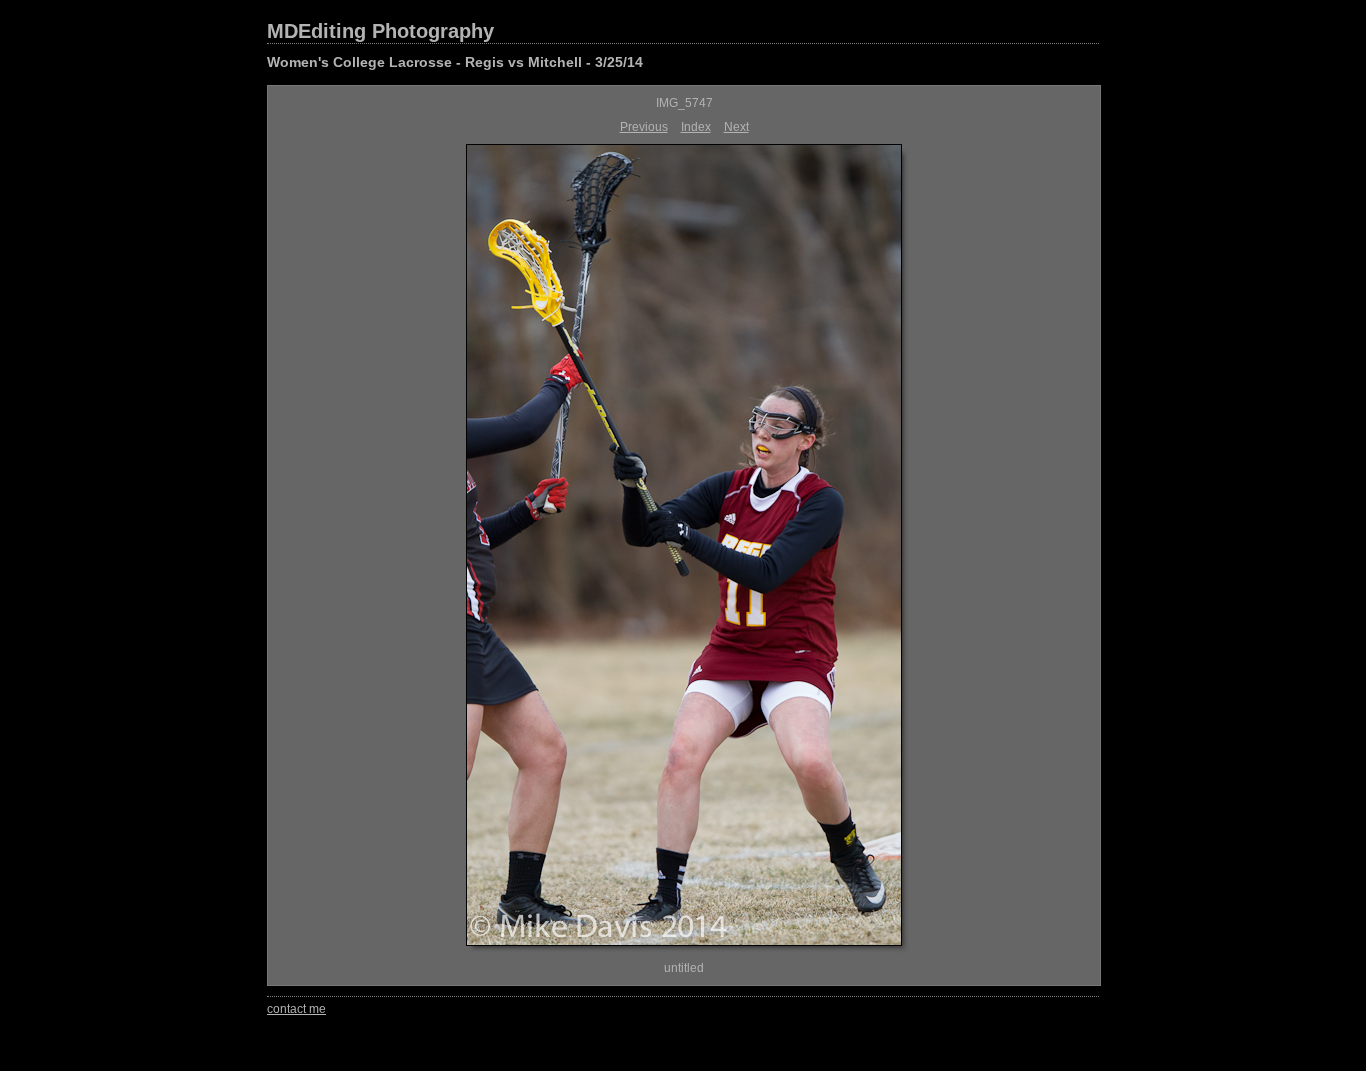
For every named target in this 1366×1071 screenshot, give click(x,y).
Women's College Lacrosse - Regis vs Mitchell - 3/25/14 (455, 62)
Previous (644, 127)
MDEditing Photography (380, 31)
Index (696, 127)
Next (736, 127)
